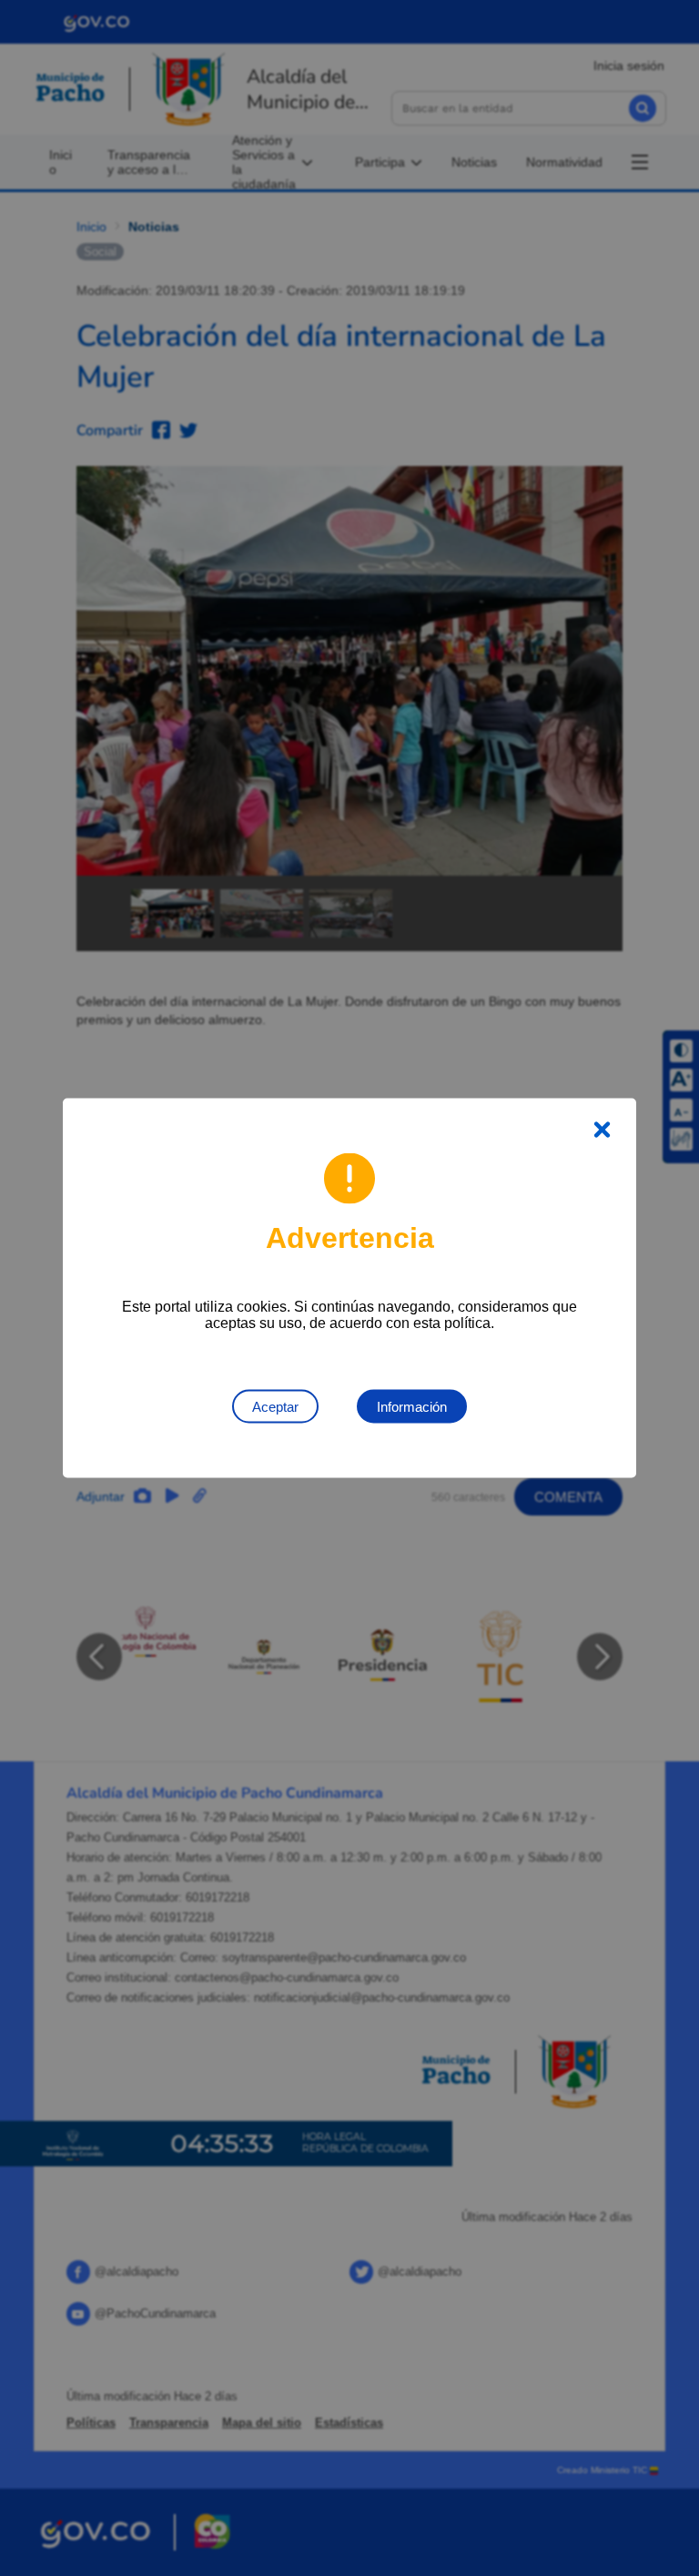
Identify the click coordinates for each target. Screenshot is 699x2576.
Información (412, 1407)
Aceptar (275, 1407)
